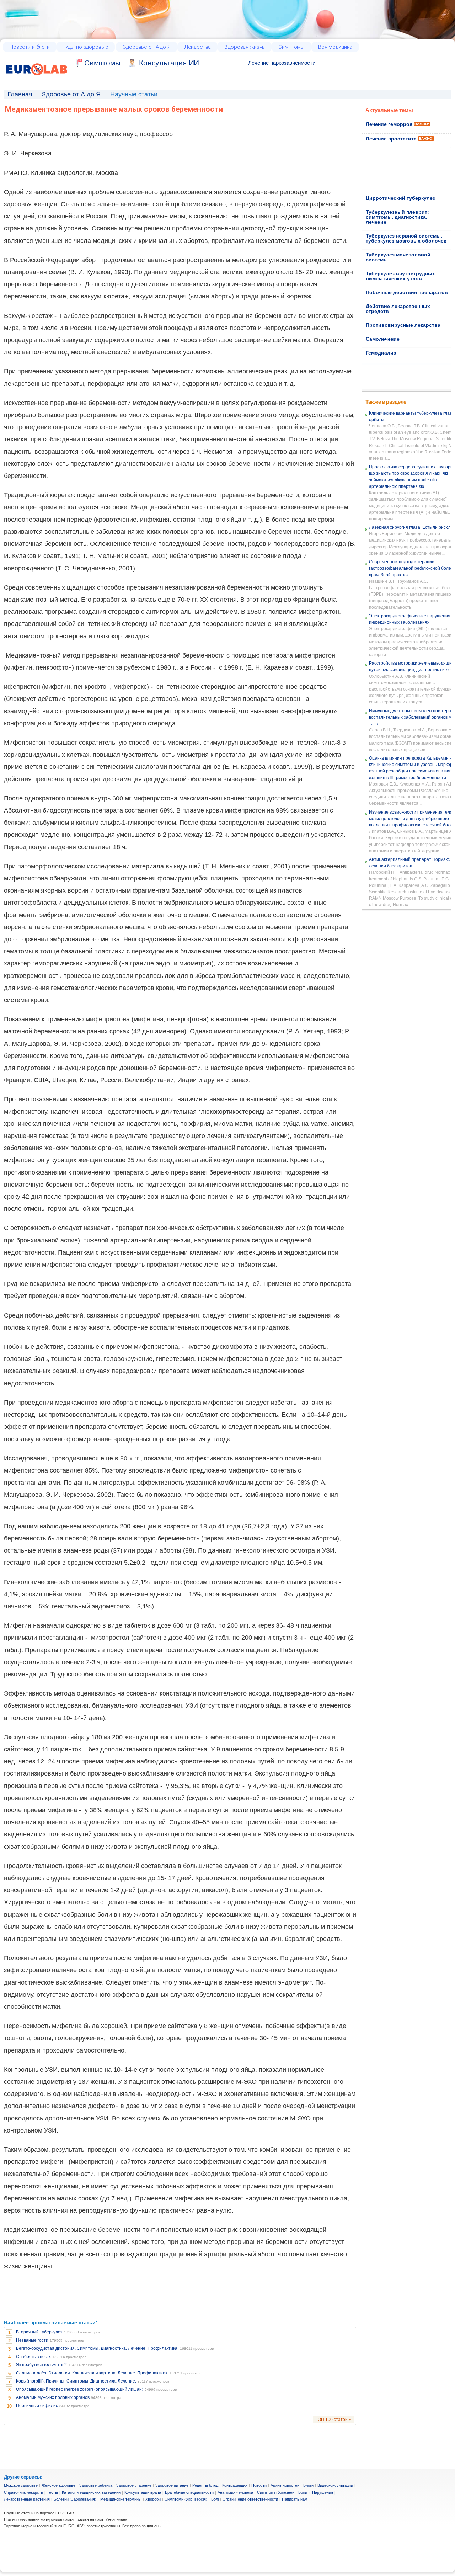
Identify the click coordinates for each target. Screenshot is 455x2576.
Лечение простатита (391, 139)
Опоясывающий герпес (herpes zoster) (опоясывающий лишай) (80, 2389)
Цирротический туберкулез (400, 198)
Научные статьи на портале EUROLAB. (39, 2513)
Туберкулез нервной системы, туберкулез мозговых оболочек (406, 238)
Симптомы (291, 47)
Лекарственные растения (27, 2499)
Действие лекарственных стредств (398, 309)
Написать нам (295, 2499)
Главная (20, 94)
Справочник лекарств (23, 2492)
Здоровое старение (134, 2485)
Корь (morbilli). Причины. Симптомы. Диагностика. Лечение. (76, 2381)
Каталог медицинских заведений (91, 2492)
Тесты (52, 2492)
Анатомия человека (235, 2492)
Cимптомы (102, 63)
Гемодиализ (381, 353)
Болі (215, 2499)
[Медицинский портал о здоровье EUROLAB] (37, 79)
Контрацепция (235, 2485)
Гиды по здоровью (86, 47)
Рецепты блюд (205, 2485)
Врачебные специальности (189, 2492)
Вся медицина (335, 47)
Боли (303, 2492)
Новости (259, 2485)
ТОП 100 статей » (333, 2420)
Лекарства (198, 47)
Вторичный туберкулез (39, 2332)
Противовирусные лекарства (403, 325)
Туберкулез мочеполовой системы (398, 257)
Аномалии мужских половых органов (53, 2397)
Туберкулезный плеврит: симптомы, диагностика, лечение (397, 217)
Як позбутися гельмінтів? (41, 2365)
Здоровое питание (172, 2485)
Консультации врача (143, 2492)
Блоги (308, 2485)
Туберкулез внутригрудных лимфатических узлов (400, 276)
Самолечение (383, 339)
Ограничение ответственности (250, 2499)
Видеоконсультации (335, 2485)
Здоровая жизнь (245, 47)
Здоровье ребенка (96, 2485)
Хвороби (153, 2499)
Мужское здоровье (21, 2485)
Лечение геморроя (389, 124)
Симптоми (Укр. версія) (186, 2499)
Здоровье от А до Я (146, 47)
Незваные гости (32, 2340)
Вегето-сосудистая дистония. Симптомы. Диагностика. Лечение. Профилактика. (97, 2348)
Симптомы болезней (276, 2492)
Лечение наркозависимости (282, 63)
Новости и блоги (30, 47)
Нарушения (323, 2492)
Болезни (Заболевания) (75, 2499)
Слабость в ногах (33, 2357)
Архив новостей (285, 2485)
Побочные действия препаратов (407, 292)
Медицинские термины (121, 2499)
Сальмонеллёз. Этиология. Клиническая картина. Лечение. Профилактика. (92, 2373)
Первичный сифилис (37, 2406)
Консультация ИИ (169, 63)
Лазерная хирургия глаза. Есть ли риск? (409, 527)
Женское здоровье (58, 2485)
